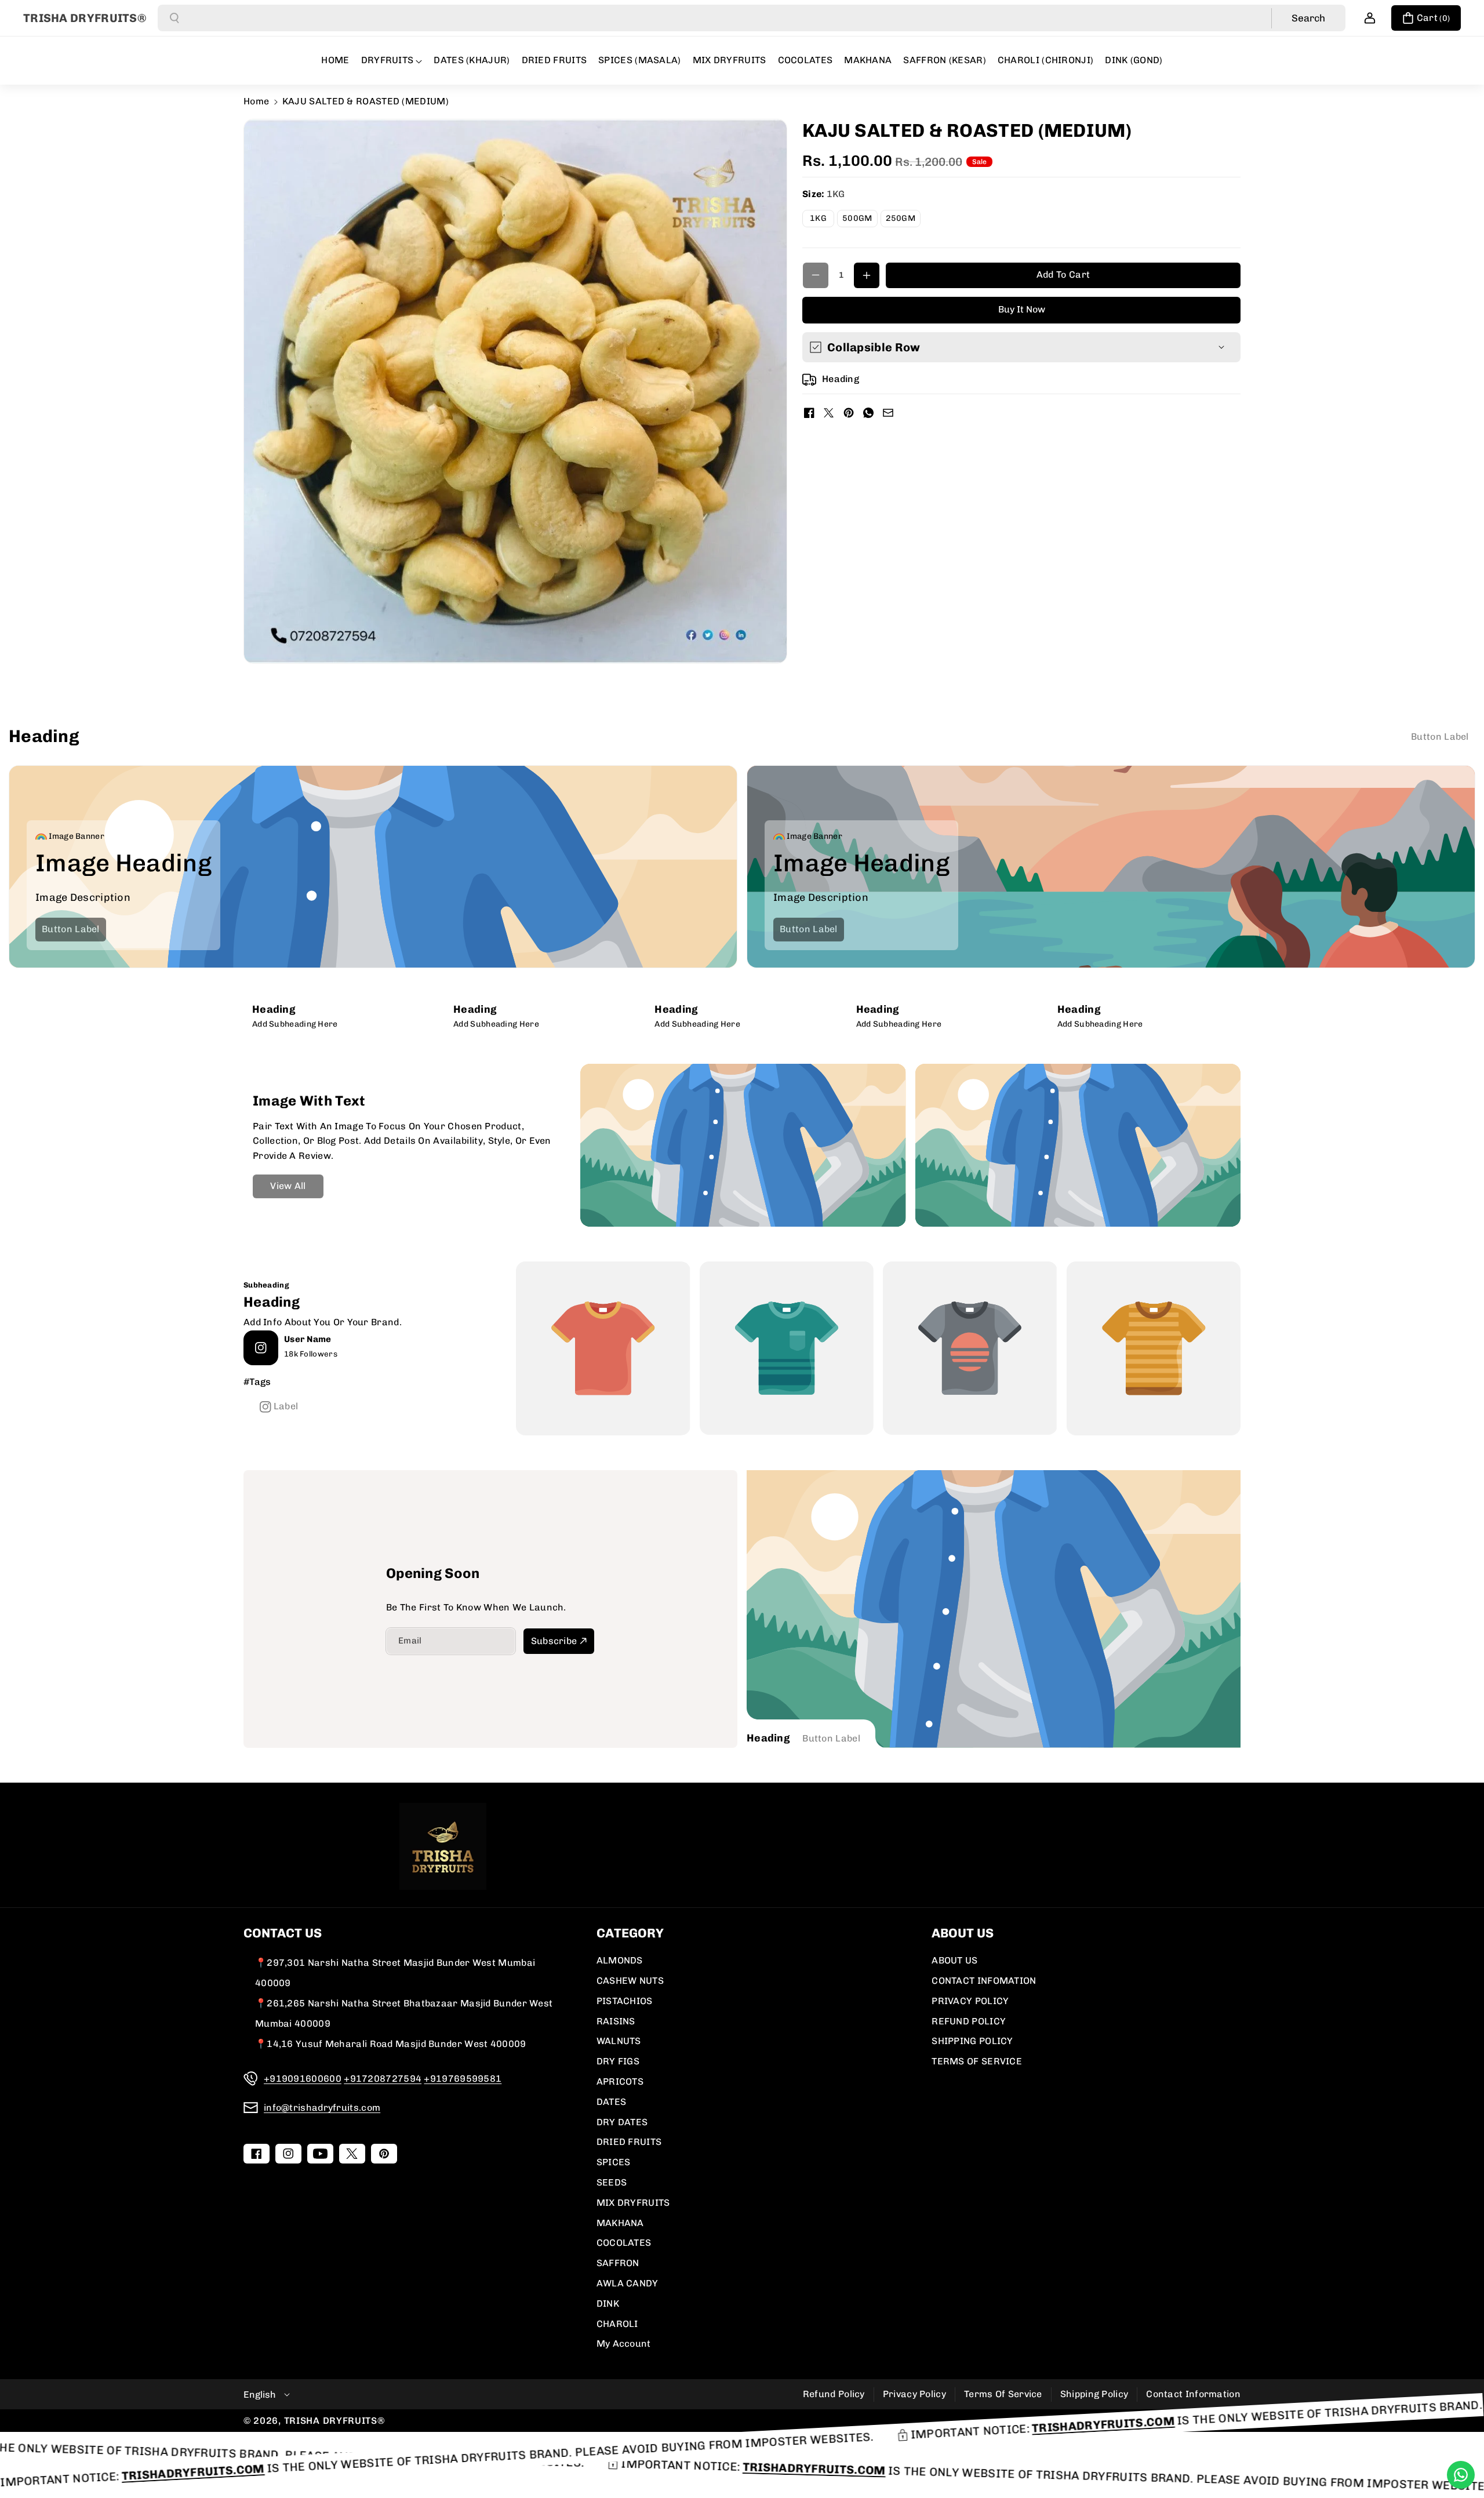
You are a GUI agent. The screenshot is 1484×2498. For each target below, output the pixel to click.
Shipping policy (1094, 2394)
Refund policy (834, 2394)
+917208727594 (383, 2079)
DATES (612, 2102)
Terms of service (1003, 2394)
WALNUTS (619, 2041)
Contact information (1193, 2394)
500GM (860, 220)
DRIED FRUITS (629, 2142)
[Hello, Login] (1370, 18)
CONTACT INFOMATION (984, 1981)
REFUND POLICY (969, 2021)
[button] (1426, 18)
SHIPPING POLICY (972, 2041)
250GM (903, 220)
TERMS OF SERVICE (977, 2061)
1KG (822, 220)
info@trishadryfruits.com (322, 2108)
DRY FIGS (618, 2061)
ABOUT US (954, 1960)
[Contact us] (1461, 2475)
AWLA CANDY (628, 2283)
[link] (1440, 736)
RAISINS (616, 2021)
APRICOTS (620, 2081)
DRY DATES (622, 2122)
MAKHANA (620, 2223)
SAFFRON (618, 2263)
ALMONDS (620, 1960)
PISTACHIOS (625, 2001)
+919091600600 (303, 2079)
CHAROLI (617, 2324)
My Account (624, 2344)
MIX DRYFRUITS (633, 2203)
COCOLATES (624, 2243)
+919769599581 (463, 2079)
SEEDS (612, 2182)
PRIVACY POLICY (970, 2001)
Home (256, 101)
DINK (608, 2304)
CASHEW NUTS (630, 1981)
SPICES (614, 2162)
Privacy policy (914, 2394)
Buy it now (1022, 309)
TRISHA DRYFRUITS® (334, 2421)
